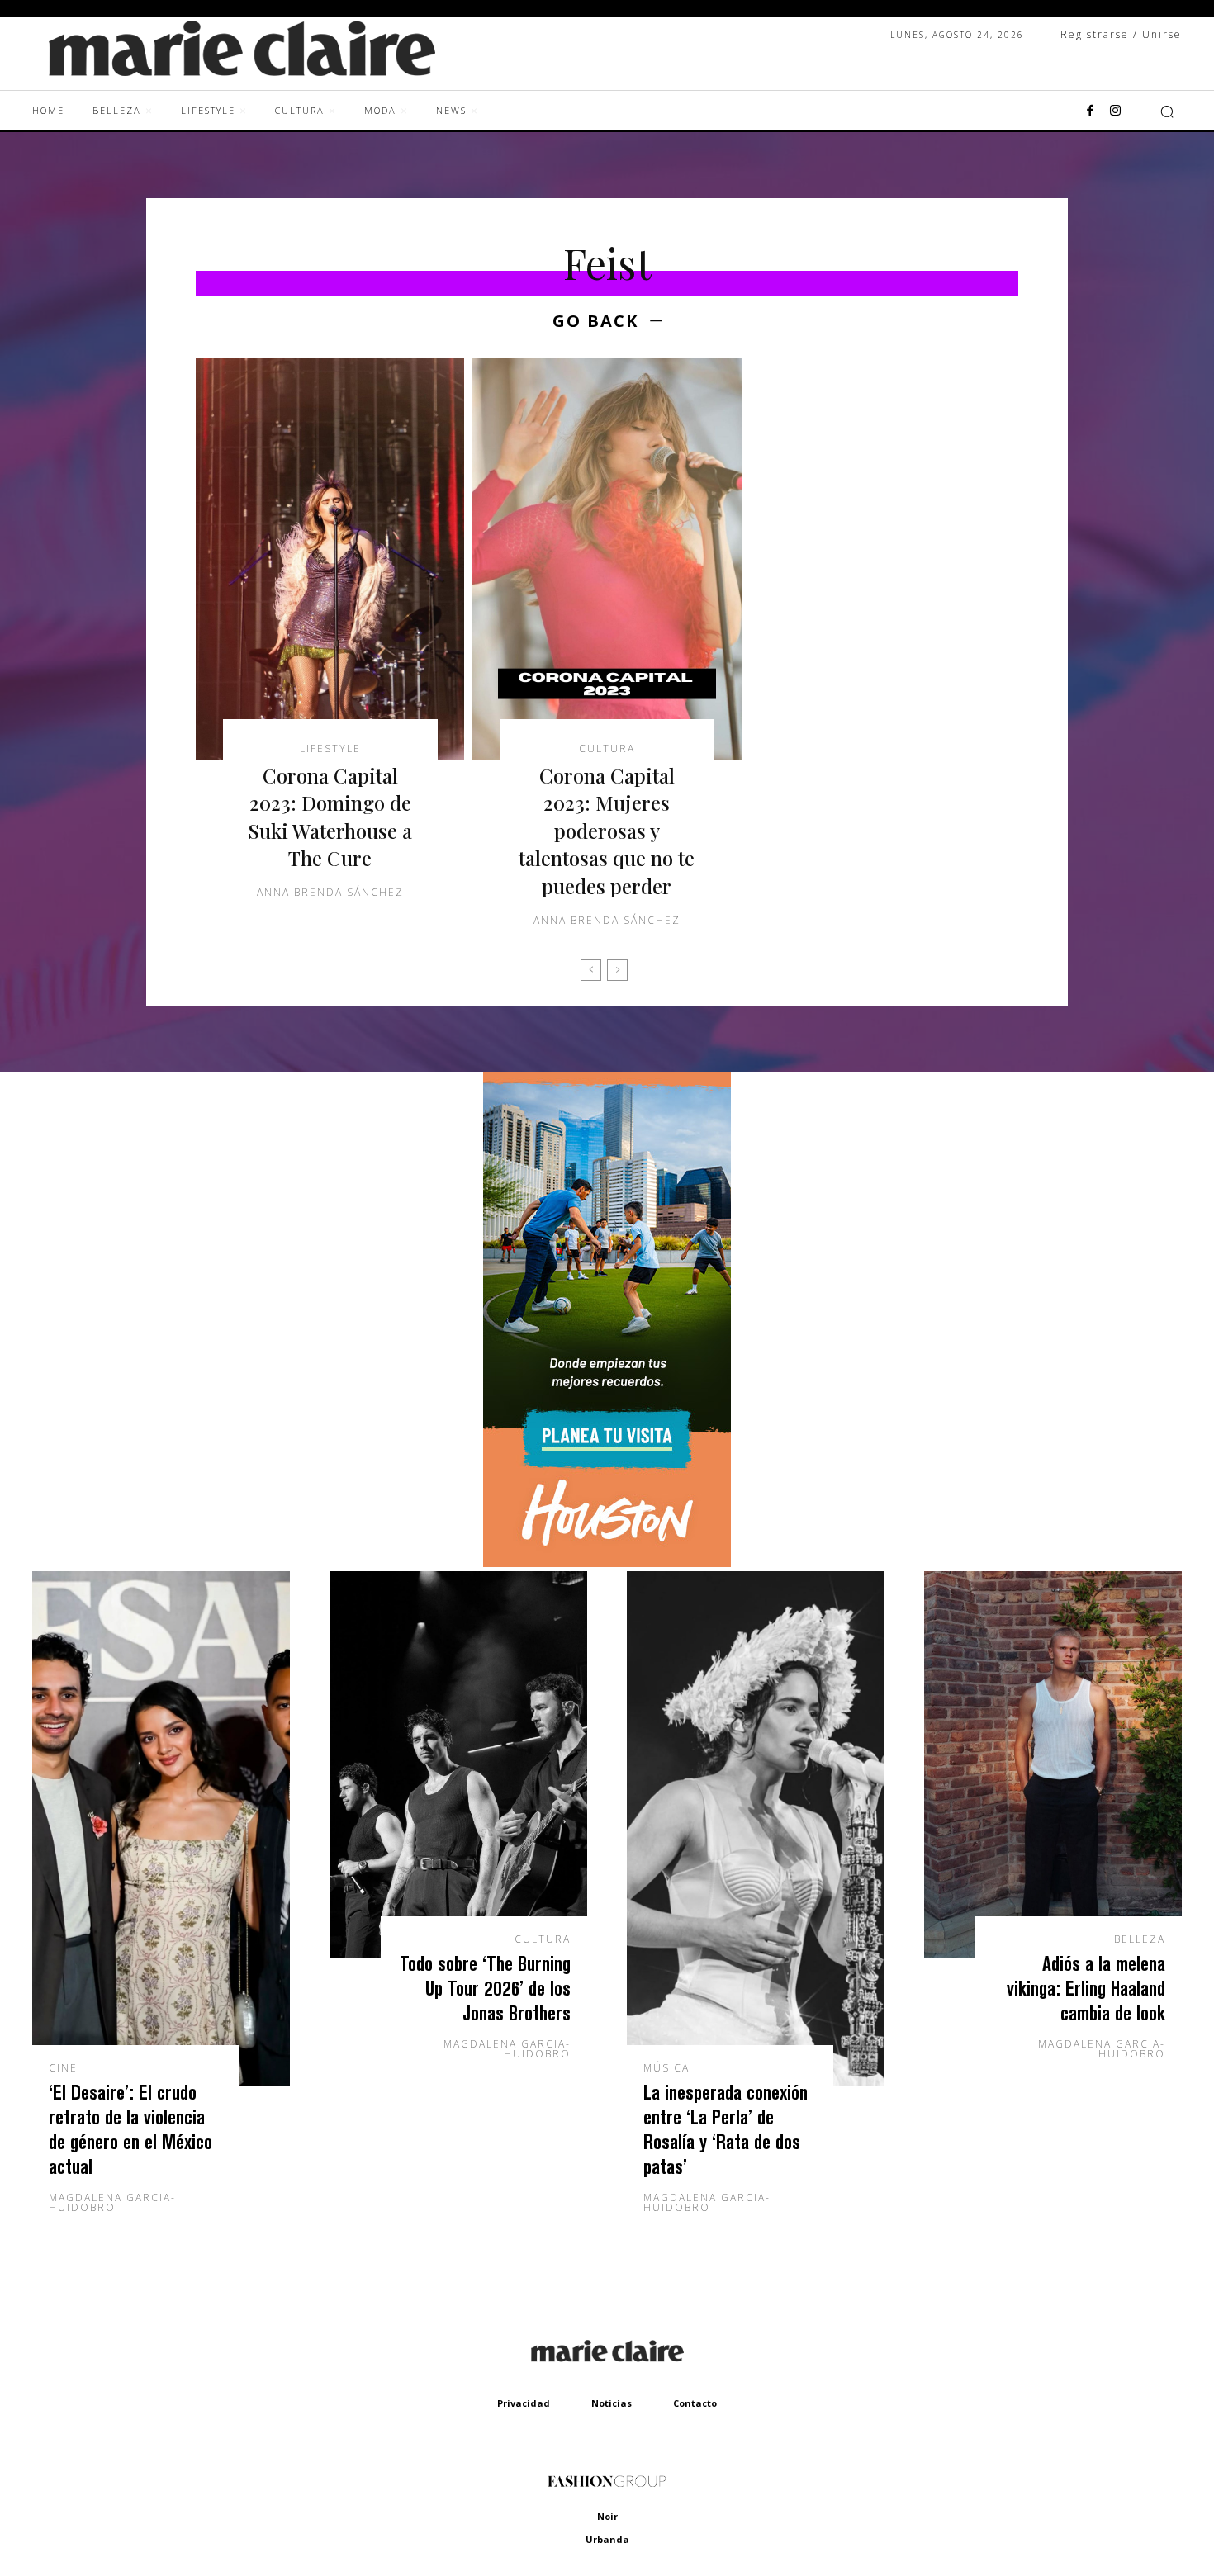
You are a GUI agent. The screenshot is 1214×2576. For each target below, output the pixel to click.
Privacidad (524, 2403)
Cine (63, 2068)
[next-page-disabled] (617, 970)
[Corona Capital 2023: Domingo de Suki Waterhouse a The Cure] (330, 559)
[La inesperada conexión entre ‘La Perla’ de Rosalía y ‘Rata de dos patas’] (756, 1829)
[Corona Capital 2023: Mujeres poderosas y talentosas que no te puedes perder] (607, 559)
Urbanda (607, 2539)
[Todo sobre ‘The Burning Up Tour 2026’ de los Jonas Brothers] (458, 1764)
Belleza (1140, 1939)
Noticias (612, 2403)
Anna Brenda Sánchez (330, 892)
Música (666, 2068)
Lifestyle (330, 749)
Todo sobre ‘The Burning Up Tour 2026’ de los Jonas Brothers (485, 1988)
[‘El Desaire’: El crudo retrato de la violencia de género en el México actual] (161, 1829)
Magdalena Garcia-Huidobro (112, 2202)
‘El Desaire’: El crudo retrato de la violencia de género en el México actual (130, 2129)
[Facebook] (1090, 111)
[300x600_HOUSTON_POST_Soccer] (607, 1563)
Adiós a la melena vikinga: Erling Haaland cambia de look (1086, 1988)
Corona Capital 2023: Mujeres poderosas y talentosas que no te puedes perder (607, 831)
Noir (607, 2516)
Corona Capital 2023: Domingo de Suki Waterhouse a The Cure (330, 817)
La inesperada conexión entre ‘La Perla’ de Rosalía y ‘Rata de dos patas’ (726, 2129)
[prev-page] (591, 970)
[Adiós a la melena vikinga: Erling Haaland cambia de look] (1053, 1764)
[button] (1167, 111)
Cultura (607, 749)
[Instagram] (1115, 111)
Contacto (695, 2403)
